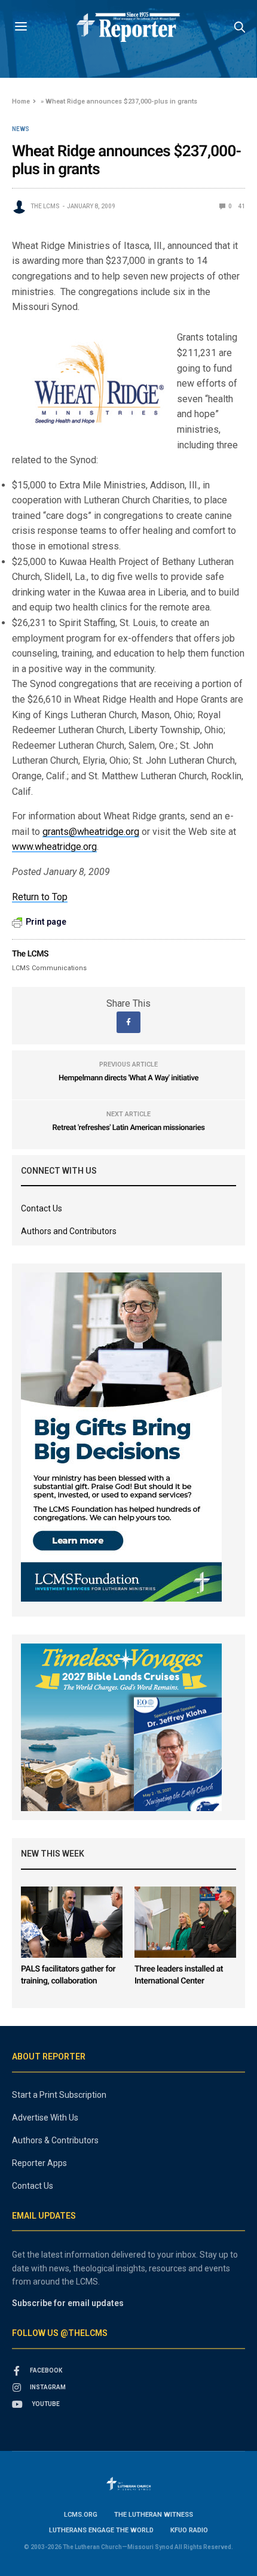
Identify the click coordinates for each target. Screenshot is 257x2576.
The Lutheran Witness (154, 2515)
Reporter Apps (39, 2163)
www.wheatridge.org (54, 847)
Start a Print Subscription (59, 2095)
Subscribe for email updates (68, 2303)
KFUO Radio (189, 2530)
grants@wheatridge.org (91, 832)
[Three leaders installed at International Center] (185, 1922)
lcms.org (81, 2515)
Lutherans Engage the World (101, 2530)
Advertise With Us (45, 2118)
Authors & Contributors (55, 2140)
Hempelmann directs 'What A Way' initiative (128, 1078)
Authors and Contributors (69, 1231)
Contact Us (42, 1208)
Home (21, 101)
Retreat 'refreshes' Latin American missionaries (129, 1128)
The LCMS (45, 206)
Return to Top (40, 897)
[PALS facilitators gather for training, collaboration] (72, 1922)
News (21, 129)
